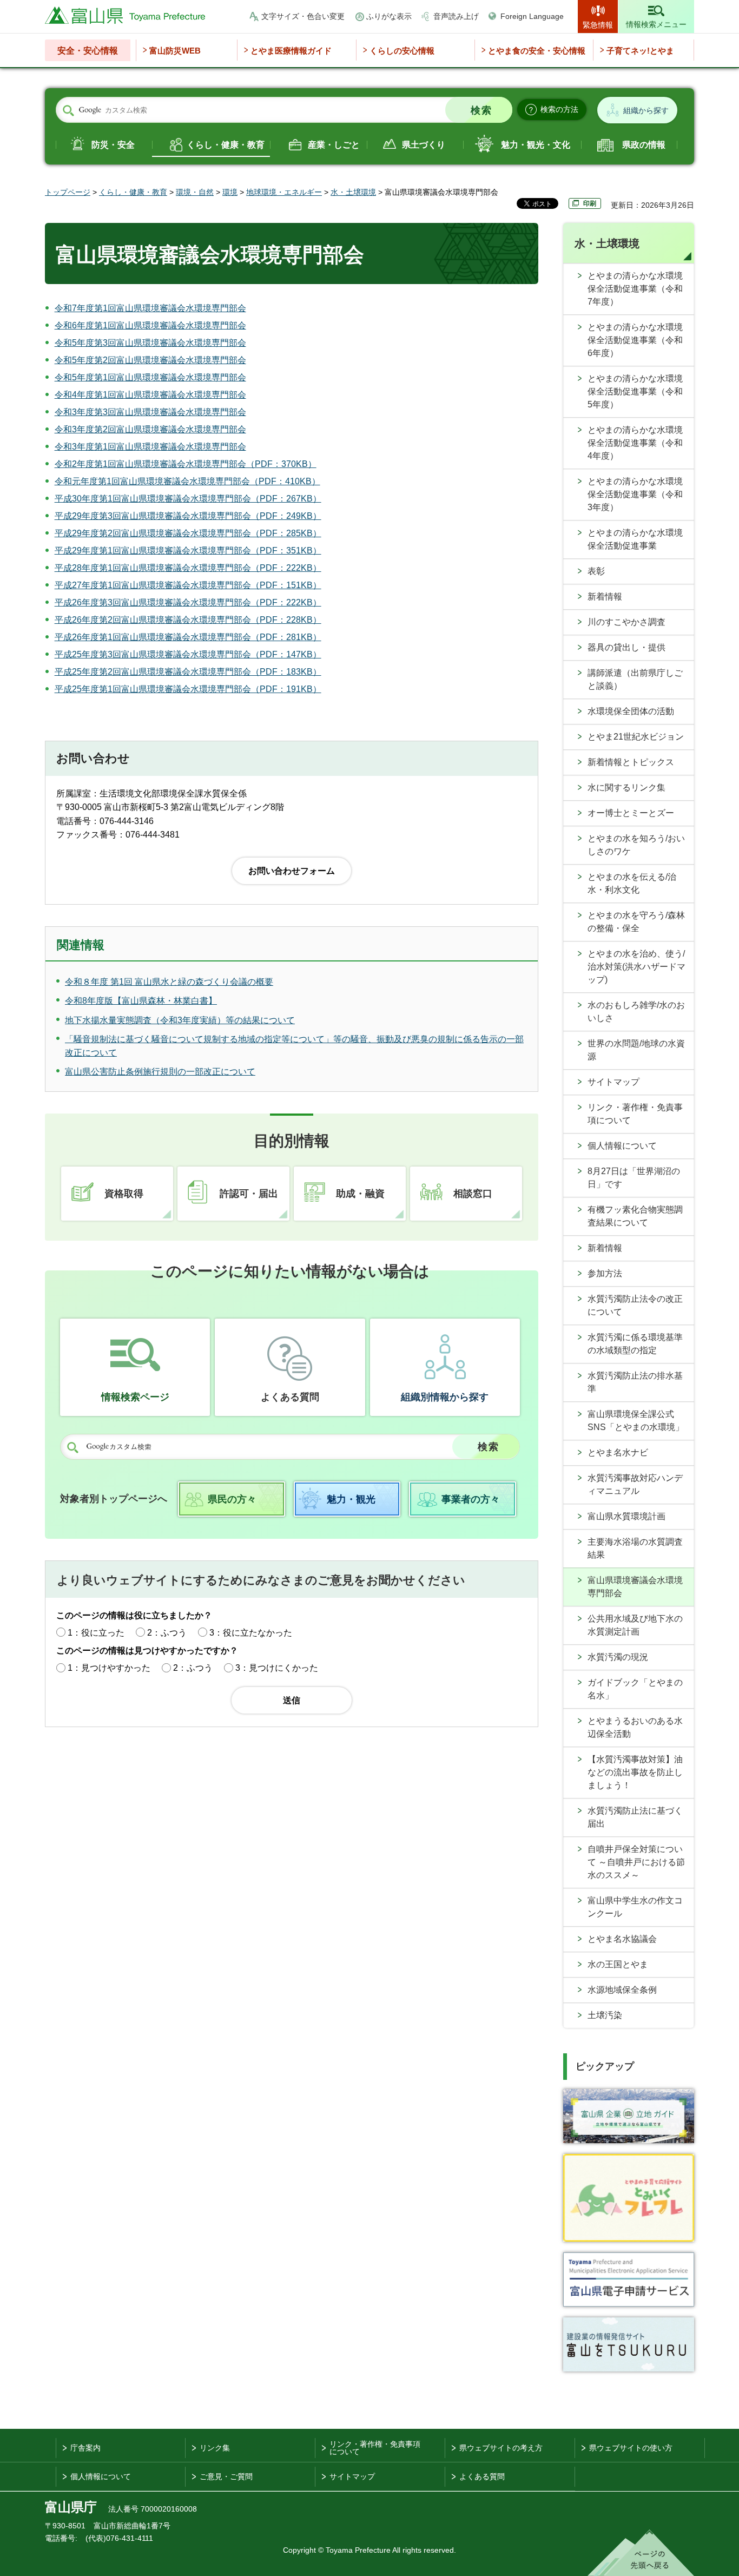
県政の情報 (644, 145)
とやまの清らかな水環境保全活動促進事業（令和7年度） (635, 289)
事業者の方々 (471, 1499)
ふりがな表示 (389, 16)
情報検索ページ (135, 1397)
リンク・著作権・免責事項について (635, 1114)
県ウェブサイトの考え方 (501, 2448)
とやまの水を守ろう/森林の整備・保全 (636, 922)
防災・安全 (113, 145)
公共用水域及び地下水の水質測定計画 (635, 1625)
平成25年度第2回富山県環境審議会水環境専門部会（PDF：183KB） (188, 672)
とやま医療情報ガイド (291, 51)
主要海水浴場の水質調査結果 (635, 1548)
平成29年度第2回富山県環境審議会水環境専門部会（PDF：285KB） (188, 533)
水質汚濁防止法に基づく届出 (635, 1817)
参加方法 (605, 1273)
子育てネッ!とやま (640, 51)
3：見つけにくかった (277, 1668)
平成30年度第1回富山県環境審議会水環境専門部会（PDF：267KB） (188, 499)
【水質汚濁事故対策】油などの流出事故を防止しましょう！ (635, 1772)
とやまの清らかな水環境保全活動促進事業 (635, 539)
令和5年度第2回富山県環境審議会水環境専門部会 (150, 360)
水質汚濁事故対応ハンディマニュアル (635, 1484)
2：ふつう (167, 1633)
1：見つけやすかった (109, 1668)
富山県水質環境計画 (626, 1516)
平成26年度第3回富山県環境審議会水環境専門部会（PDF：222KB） (188, 602)
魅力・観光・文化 (536, 145)
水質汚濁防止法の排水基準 (635, 1382)
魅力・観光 (351, 1499)
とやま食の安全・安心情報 (537, 51)
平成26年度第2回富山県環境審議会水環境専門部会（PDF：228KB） (188, 620)
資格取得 (124, 1194)
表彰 (596, 571)
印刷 (590, 203)
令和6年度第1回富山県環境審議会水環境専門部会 (150, 325)
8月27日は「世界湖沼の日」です (634, 1178)
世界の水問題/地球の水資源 (636, 1050)
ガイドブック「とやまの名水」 (635, 1689)
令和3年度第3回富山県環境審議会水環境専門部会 (150, 412)
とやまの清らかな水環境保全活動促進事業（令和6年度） (635, 340)
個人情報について (622, 1146)
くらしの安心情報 (402, 51)
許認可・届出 (249, 1194)
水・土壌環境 (353, 192)
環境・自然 (195, 192)
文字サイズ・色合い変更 (303, 16)
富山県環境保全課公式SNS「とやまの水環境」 (636, 1421)
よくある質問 (290, 1397)
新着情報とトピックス (631, 762)
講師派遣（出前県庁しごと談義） (635, 679)
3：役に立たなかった (251, 1633)
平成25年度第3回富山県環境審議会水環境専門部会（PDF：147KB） (188, 654)
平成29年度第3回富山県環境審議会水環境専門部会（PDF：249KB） (188, 516)
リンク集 (215, 2448)
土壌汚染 (605, 2015)
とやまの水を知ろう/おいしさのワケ (636, 845)
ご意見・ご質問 (226, 2476)
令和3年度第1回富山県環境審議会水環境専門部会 (150, 447)
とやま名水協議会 (622, 1939)
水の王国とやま (618, 1964)
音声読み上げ (456, 16)
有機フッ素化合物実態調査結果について (635, 1216)
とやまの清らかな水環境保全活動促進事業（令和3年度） (635, 494)
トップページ (68, 192)
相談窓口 (473, 1194)
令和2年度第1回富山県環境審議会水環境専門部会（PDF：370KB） (186, 464)
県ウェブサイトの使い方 (631, 2448)
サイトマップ (613, 1082)
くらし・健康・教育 (226, 145)
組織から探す (646, 110)
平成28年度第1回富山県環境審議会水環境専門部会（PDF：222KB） (188, 568)
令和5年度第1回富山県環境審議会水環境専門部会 (150, 377)
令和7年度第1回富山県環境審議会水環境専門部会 (150, 308)
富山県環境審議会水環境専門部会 (635, 1587)
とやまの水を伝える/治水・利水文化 (632, 883)
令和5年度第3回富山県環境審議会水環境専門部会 (150, 343)
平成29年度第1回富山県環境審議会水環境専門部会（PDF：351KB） (188, 551)
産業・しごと (334, 145)
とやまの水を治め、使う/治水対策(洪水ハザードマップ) (636, 967)
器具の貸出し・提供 (626, 647)
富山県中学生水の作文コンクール (635, 1907)
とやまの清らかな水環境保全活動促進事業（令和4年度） (635, 443)
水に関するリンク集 (626, 788)
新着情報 (605, 597)
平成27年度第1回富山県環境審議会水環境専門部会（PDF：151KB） (188, 585)
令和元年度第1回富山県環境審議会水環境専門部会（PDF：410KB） (187, 481)
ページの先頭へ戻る (641, 2553)
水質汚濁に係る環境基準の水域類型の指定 (635, 1344)
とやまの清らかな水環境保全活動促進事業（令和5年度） (635, 391)
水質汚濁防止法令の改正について (635, 1305)
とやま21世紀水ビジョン (636, 737)
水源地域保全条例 (622, 1990)
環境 (230, 192)
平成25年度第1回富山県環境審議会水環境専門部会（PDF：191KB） (188, 689)
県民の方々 (232, 1499)
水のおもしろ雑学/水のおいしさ (636, 1012)
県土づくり (424, 145)
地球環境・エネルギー (284, 192)
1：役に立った (96, 1633)
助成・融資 (360, 1194)
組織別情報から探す (445, 1397)
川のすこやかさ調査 (626, 622)
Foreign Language (532, 16)
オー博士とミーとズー (631, 813)
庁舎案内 (85, 2448)
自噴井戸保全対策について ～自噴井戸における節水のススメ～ (636, 1862)
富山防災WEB (175, 51)
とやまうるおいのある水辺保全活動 (635, 1727)
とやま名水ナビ (618, 1452)
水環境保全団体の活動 (631, 711)
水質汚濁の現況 (618, 1657)
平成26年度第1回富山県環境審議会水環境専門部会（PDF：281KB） (188, 637)
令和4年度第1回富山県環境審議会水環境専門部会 (150, 395)
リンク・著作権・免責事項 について (375, 2448)
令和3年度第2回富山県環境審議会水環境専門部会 (150, 429)
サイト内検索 (68, 110)
